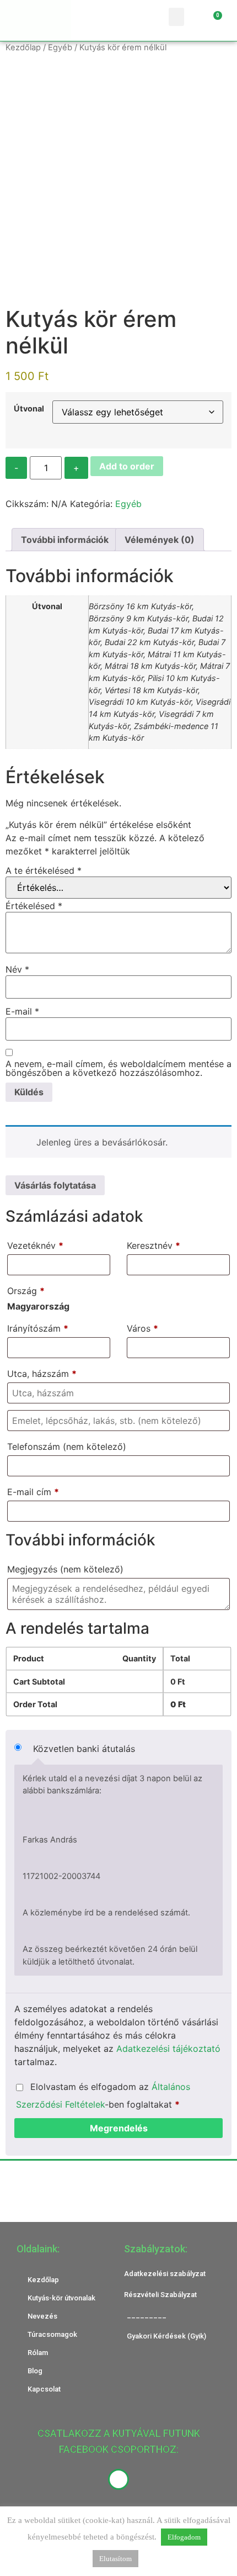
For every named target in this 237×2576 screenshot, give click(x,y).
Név (17, 969)
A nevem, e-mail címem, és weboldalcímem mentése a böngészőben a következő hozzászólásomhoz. (118, 1068)
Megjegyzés (65, 1569)
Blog (35, 2371)
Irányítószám (38, 1328)
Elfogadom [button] (184, 2537)
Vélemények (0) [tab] (160, 540)
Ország (26, 1291)
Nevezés (42, 2316)
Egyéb (60, 47)
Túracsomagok (52, 2334)
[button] (176, 17)
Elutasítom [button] (115, 2559)
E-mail (22, 1011)
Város (142, 1328)
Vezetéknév (35, 1245)
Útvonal (29, 409)
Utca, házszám (42, 1374)
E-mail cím (33, 1492)
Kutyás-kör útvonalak (61, 2298)
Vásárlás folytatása (55, 1185)
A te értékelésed (44, 870)
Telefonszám (67, 1447)
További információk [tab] (65, 540)
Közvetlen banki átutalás (84, 1749)
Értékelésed (34, 906)
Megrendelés (119, 2128)
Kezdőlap (23, 47)
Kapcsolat (44, 2389)
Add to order (127, 466)
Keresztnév (153, 1245)
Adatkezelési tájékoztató (168, 2049)
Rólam (38, 2353)
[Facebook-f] (118, 2479)
